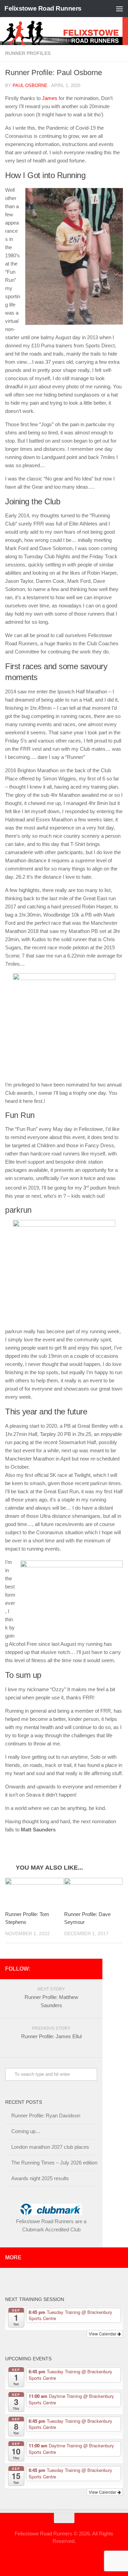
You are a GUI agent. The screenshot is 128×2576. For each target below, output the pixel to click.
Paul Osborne (30, 85)
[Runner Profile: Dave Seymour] (94, 1892)
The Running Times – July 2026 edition (54, 2163)
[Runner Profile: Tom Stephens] (34, 1892)
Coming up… (26, 2131)
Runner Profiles (28, 53)
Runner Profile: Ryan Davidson (46, 2116)
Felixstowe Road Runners (43, 8)
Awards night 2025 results (40, 2178)
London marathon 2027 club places (50, 2147)
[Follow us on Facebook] (93, 1969)
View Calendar (103, 2334)
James (50, 98)
